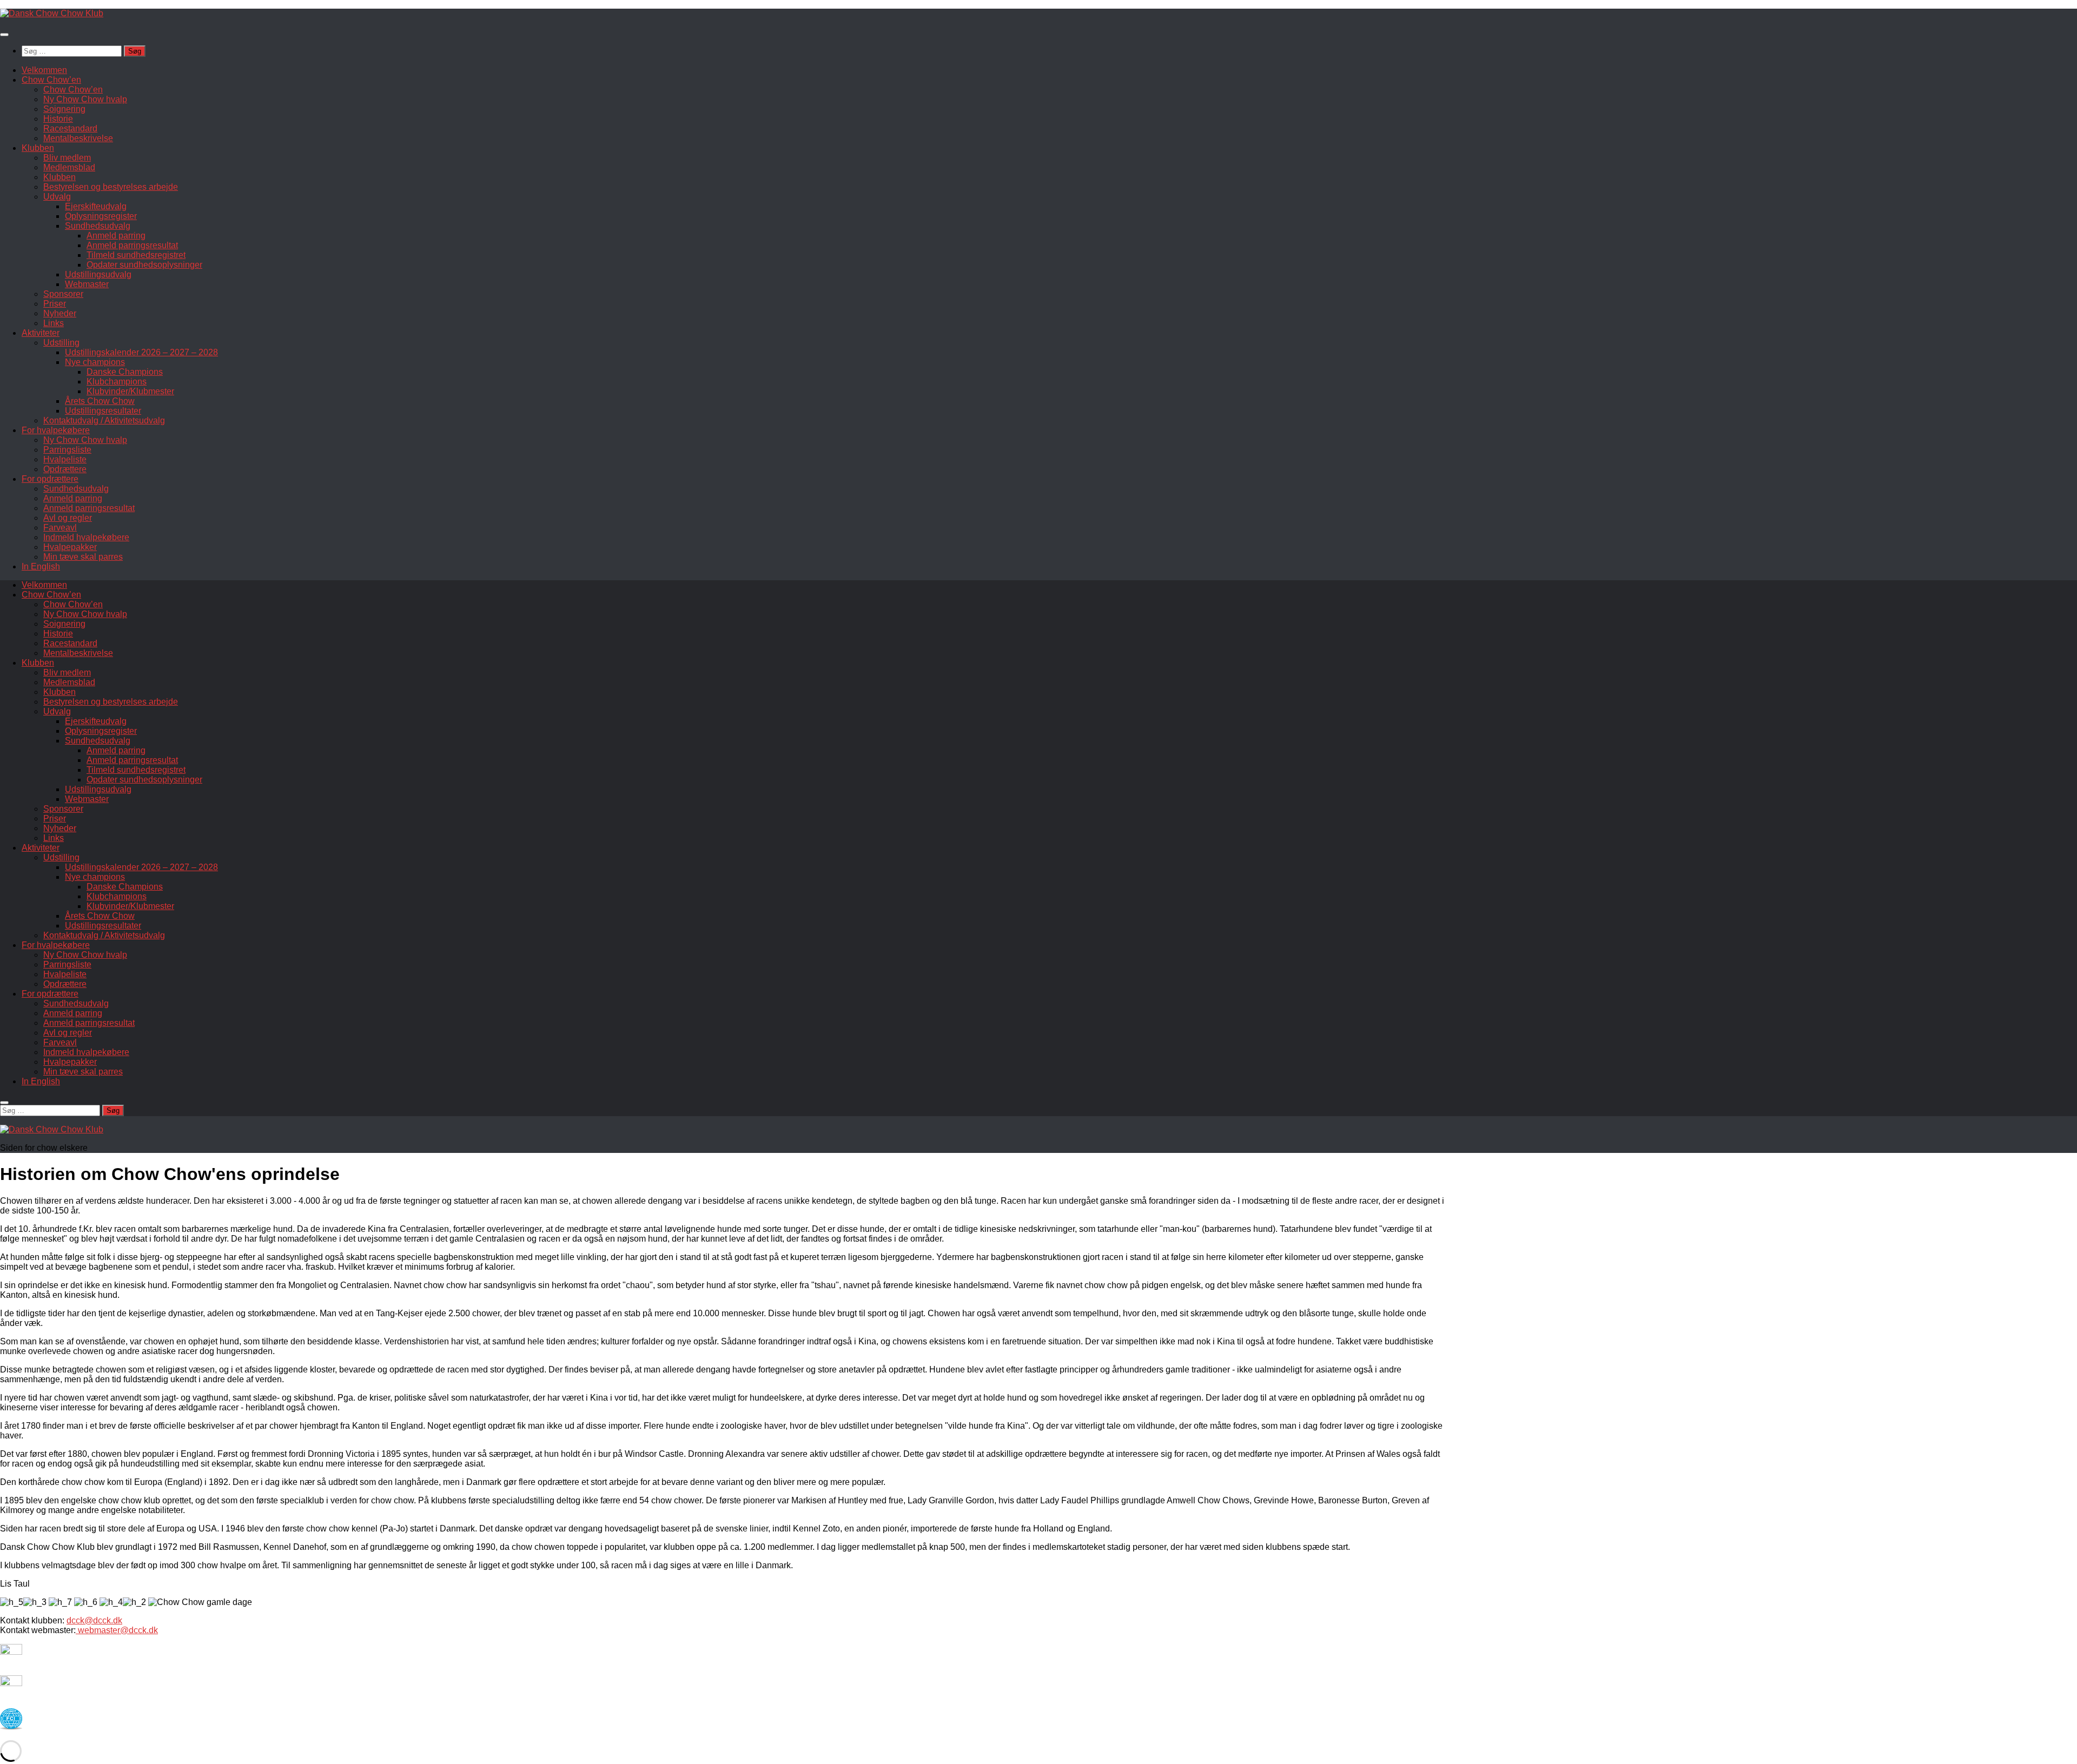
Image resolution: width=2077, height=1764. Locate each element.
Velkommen (44, 70)
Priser (55, 304)
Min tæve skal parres (83, 557)
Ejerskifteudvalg (96, 206)
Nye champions (95, 362)
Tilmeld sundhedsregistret (136, 255)
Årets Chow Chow (100, 401)
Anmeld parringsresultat (132, 245)
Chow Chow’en (51, 80)
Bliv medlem (67, 158)
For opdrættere (50, 479)
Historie (58, 119)
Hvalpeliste (65, 459)
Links (54, 323)
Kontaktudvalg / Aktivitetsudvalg (104, 420)
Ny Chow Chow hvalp (85, 99)
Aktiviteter (41, 333)
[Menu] (4, 35)
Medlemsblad (69, 167)
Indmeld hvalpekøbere (86, 537)
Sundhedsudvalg (98, 226)
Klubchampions (117, 382)
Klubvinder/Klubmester (130, 391)
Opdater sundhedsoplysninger (144, 265)
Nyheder (60, 313)
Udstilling (61, 343)
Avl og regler (68, 518)
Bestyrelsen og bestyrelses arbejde (111, 187)
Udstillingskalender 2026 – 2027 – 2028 (141, 352)
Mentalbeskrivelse (78, 138)
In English (41, 566)
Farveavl (60, 528)
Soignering (64, 109)
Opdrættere (65, 469)
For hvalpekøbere (56, 430)
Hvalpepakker (70, 547)
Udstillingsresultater (103, 411)
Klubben (38, 148)
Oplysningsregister (101, 216)
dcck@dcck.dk (94, 1620)
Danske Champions (125, 372)
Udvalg (57, 197)
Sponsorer (63, 294)
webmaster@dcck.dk (117, 1630)
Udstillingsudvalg (98, 274)
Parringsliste (67, 450)
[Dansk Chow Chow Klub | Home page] (52, 13)
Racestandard (70, 128)
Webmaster (87, 284)
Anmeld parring (116, 236)
